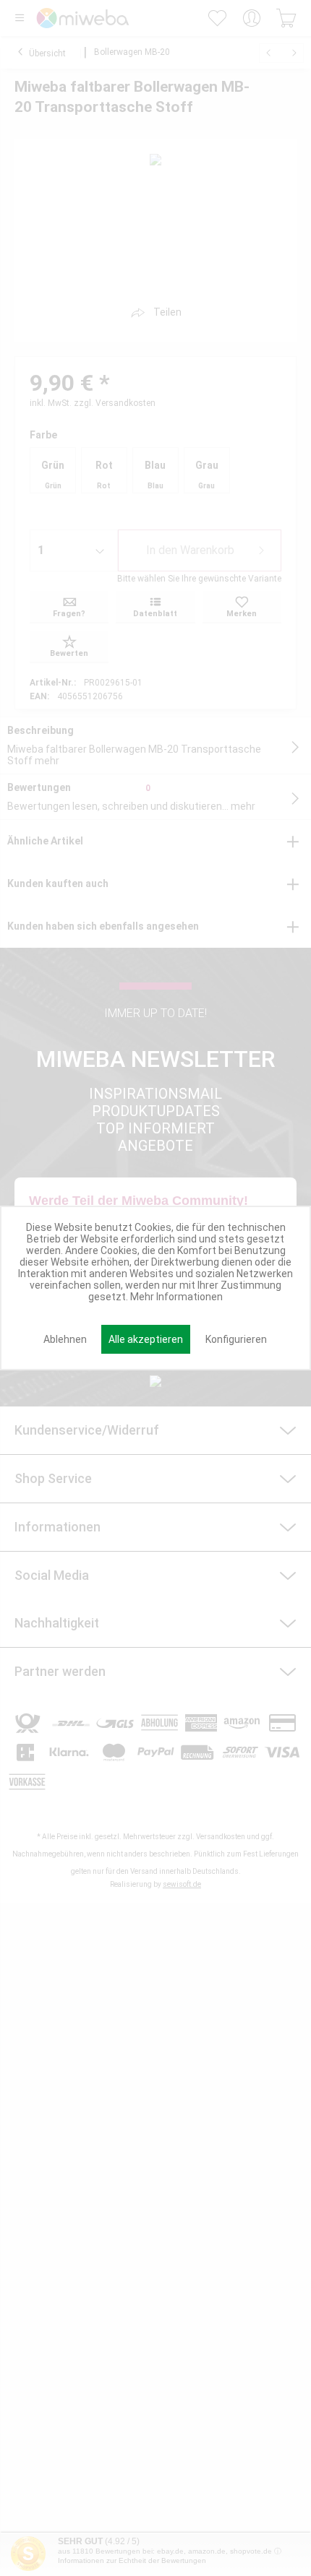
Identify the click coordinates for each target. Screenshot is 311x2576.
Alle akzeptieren (146, 1339)
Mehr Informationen (176, 1297)
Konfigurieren (236, 1339)
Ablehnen (65, 1339)
